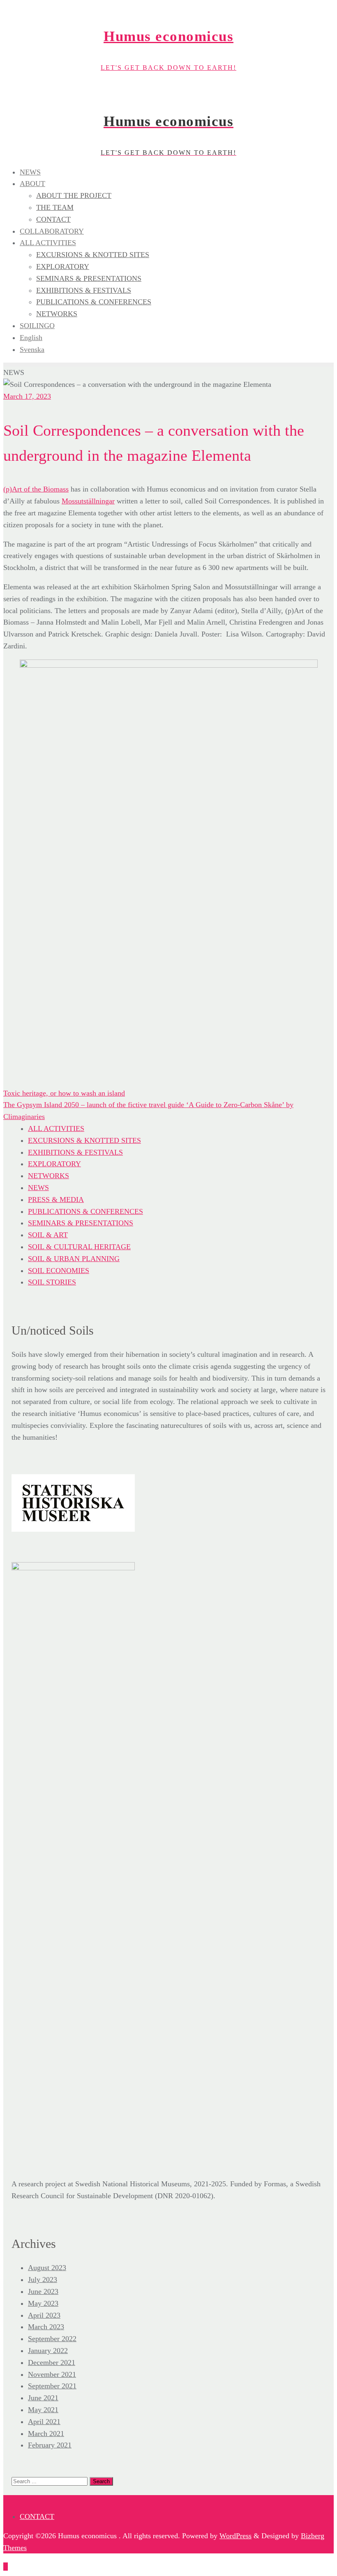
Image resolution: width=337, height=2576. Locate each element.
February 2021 (50, 2445)
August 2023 (47, 2268)
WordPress (235, 2536)
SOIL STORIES (52, 1282)
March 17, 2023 (27, 396)
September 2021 (52, 2386)
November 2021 (52, 2374)
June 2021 (43, 2398)
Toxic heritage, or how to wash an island (64, 1093)
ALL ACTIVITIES (56, 1128)
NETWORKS (48, 1176)
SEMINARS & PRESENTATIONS (81, 1223)
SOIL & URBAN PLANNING (74, 1259)
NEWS (38, 1188)
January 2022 (48, 2351)
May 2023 (43, 2303)
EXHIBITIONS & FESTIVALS (75, 1152)
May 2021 (43, 2410)
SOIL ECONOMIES (59, 1271)
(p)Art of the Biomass (36, 489)
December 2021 (52, 2362)
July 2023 (43, 2280)
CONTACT (37, 2516)
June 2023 (43, 2291)
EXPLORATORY (54, 1164)
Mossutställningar (88, 501)
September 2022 (52, 2339)
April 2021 (44, 2422)
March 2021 (46, 2434)
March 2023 (46, 2327)
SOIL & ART (48, 1235)
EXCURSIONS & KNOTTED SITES (84, 1140)
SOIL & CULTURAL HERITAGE (79, 1247)
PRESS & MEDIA (56, 1200)
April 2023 (44, 2315)
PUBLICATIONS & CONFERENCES (85, 1211)
